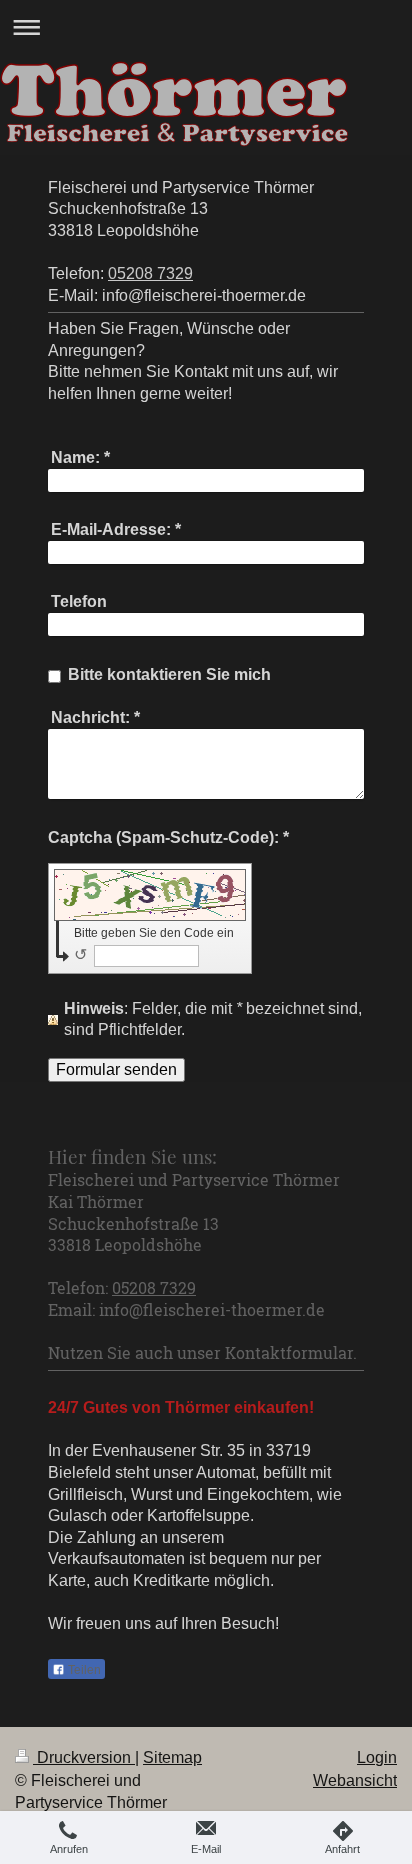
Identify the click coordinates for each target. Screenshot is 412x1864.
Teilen (83, 1670)
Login (377, 1757)
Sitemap (172, 1757)
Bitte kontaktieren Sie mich (169, 674)
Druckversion (84, 1757)
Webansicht (355, 1780)
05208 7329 (150, 273)
